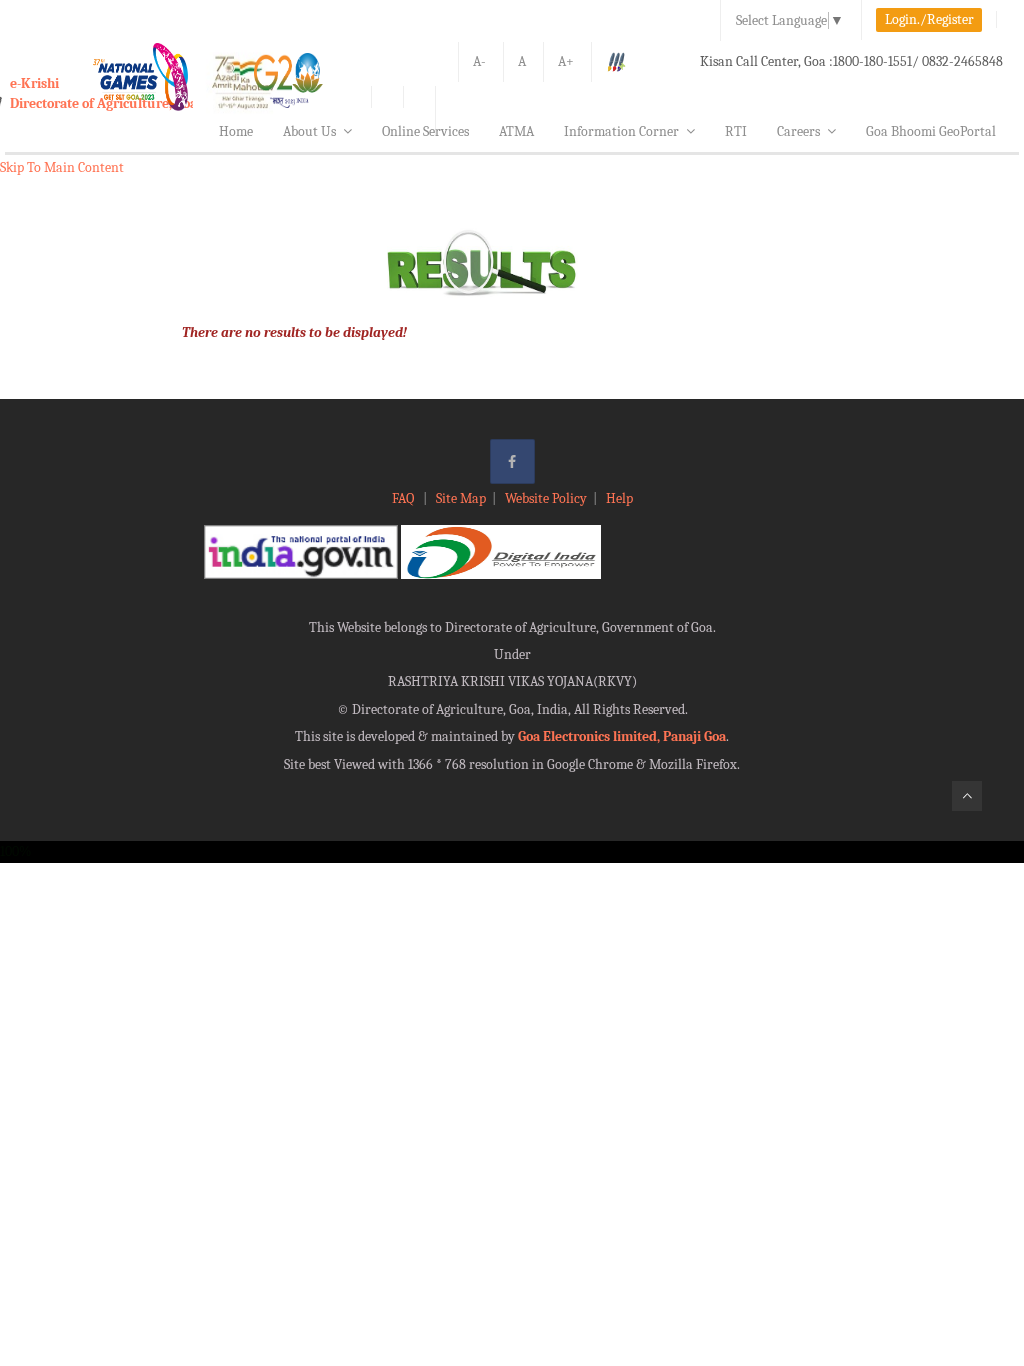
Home (236, 131)
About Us (309, 131)
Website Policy (546, 498)
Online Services (425, 131)
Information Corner (621, 131)
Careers (798, 131)
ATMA (516, 131)
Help (619, 498)
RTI (736, 131)
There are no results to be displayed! (294, 332)
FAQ (404, 498)
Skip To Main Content (62, 167)
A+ (566, 61)
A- (479, 61)
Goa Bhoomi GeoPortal (931, 131)
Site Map (461, 498)
